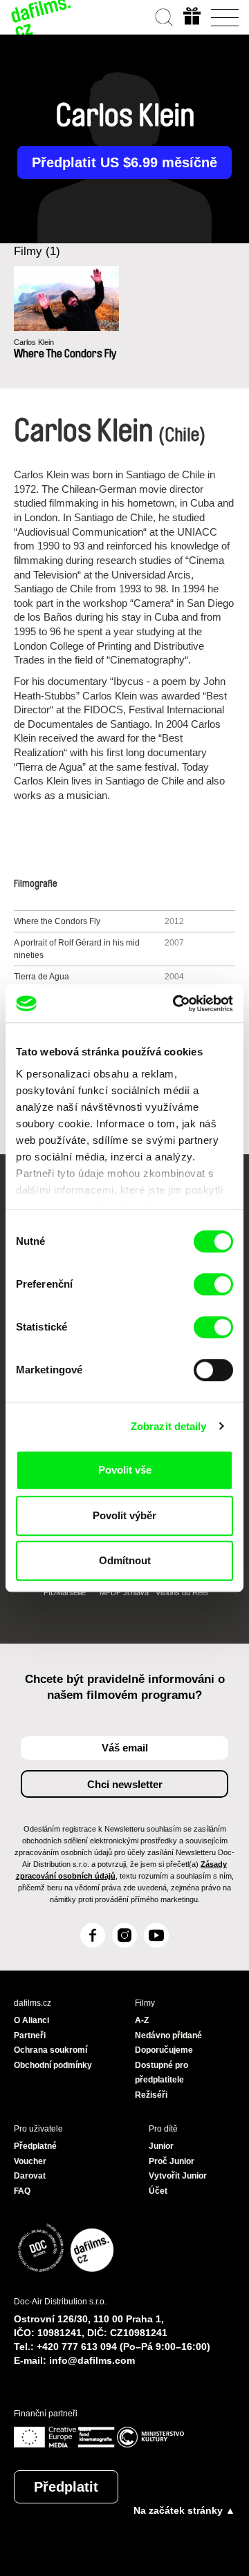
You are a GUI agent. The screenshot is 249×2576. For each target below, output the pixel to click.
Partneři (30, 2036)
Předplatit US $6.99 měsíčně (124, 162)
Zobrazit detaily (169, 1426)
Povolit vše (125, 1470)
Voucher (30, 2161)
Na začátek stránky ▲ (184, 2510)
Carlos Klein (34, 342)
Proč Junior (172, 2161)
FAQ (22, 2191)
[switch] (213, 1284)
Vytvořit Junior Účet (178, 2183)
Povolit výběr (124, 1515)
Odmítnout (125, 1560)
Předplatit (66, 2487)
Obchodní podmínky (53, 2065)
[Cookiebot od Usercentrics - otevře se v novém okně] (176, 1004)
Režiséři (151, 2095)
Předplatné (35, 2146)
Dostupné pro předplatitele (162, 2073)
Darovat (30, 2176)
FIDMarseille (65, 1592)
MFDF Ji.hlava (124, 1592)
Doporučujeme (164, 2050)
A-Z (142, 2020)
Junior (161, 2146)
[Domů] (41, 17)
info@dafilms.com (92, 2360)
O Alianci (31, 2020)
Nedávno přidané (168, 2036)
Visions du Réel (182, 1592)
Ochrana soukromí (50, 2050)
